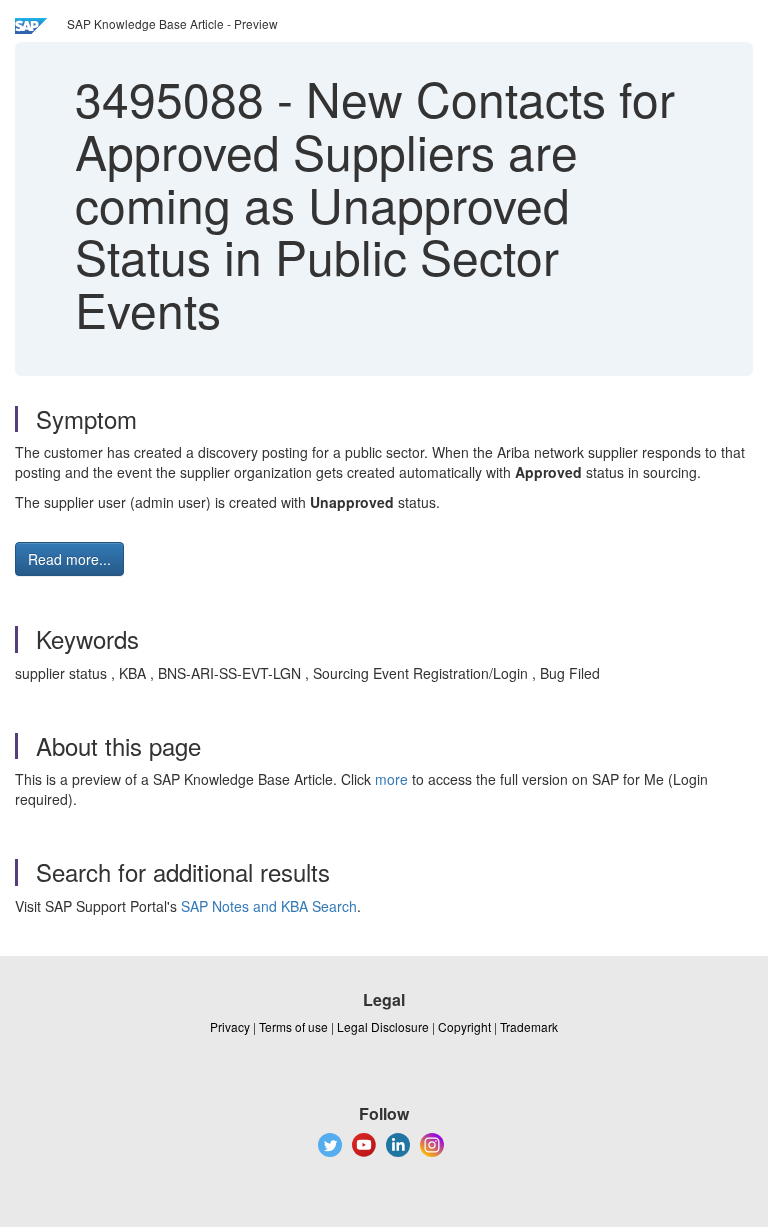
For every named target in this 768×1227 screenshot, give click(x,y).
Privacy (230, 1026)
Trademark (529, 1026)
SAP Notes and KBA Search (269, 906)
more (391, 779)
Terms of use (293, 1026)
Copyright (464, 1026)
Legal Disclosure (383, 1026)
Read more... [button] (69, 559)
